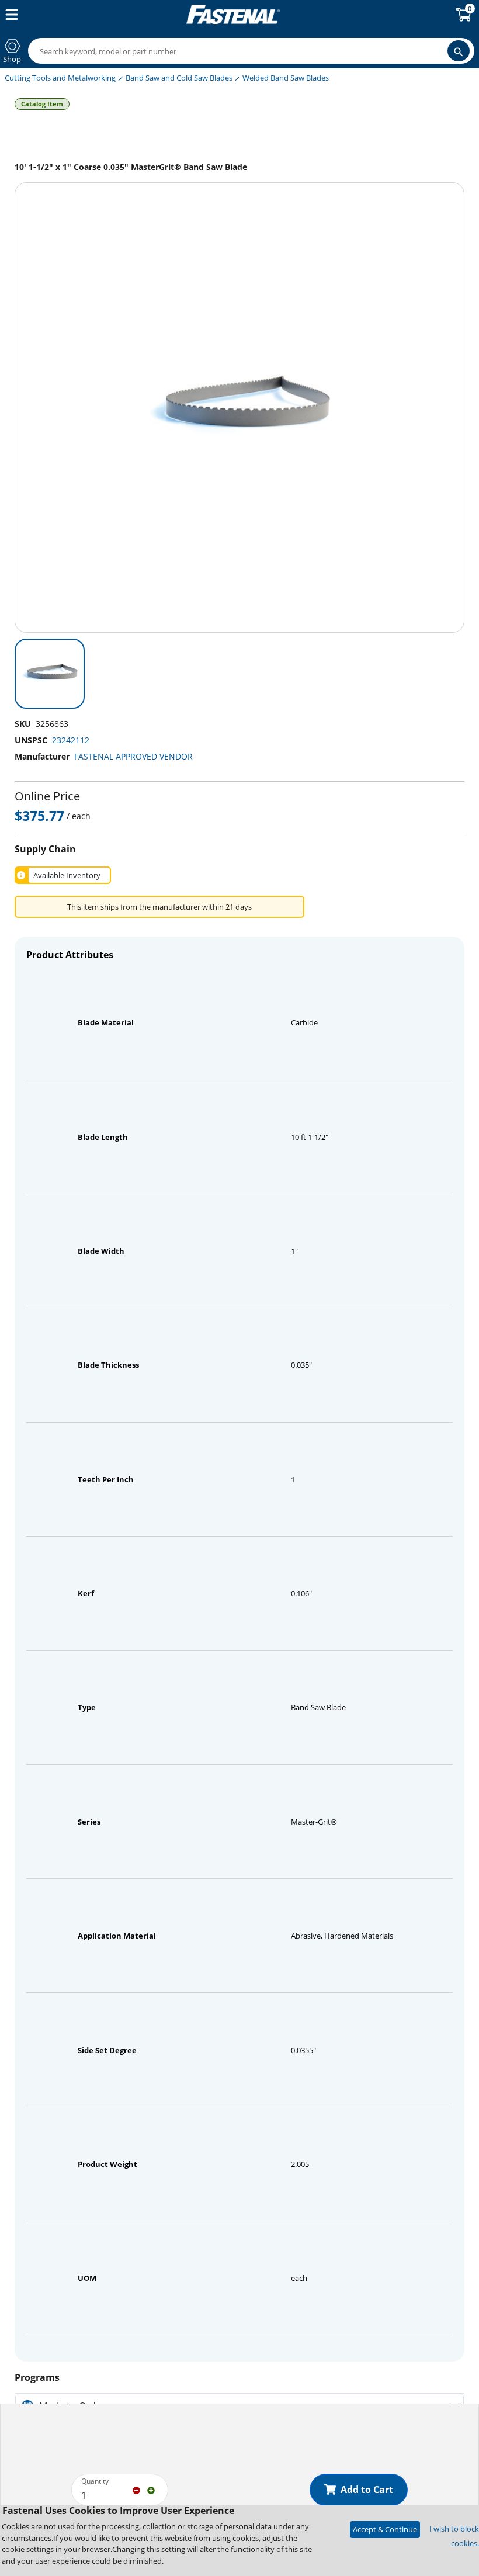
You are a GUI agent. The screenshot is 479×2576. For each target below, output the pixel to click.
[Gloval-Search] (459, 51)
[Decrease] (136, 2490)
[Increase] (151, 2490)
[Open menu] (9, 15)
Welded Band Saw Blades (286, 78)
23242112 (71, 740)
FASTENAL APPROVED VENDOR (133, 756)
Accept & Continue (385, 2529)
